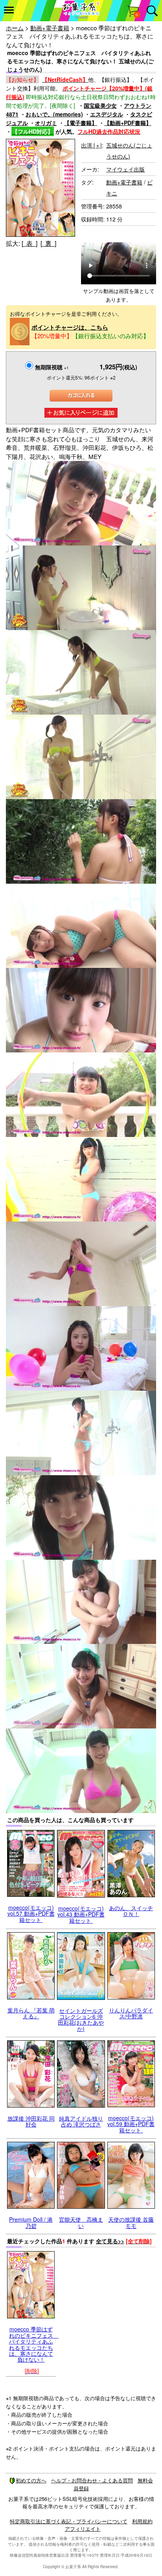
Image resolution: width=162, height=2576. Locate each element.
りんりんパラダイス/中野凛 (131, 2013)
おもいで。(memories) (54, 114)
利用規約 (142, 2521)
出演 (91, 145)
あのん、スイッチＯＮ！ (131, 1911)
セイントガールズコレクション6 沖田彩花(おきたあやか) (81, 2020)
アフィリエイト (83, 2529)
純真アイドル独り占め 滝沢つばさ (81, 2121)
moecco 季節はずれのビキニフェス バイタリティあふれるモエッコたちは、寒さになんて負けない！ (34, 2344)
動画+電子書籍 (50, 28)
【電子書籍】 (81, 123)
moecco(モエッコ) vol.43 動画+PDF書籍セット (81, 1914)
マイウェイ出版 (125, 169)
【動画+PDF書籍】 (128, 123)
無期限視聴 (52, 367)
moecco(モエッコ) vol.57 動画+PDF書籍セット (31, 1914)
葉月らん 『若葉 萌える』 (31, 2013)
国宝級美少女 (100, 105)
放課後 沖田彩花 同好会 (31, 2121)
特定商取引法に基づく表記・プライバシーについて (69, 2521)
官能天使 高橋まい (81, 2222)
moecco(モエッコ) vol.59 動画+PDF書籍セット (131, 2124)
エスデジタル (107, 114)
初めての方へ (31, 2480)
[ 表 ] (29, 243)
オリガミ (46, 123)
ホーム (15, 28)
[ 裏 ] (48, 243)
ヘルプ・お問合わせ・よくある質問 (92, 2480)
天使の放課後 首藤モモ (131, 2222)
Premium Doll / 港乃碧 (31, 2222)
